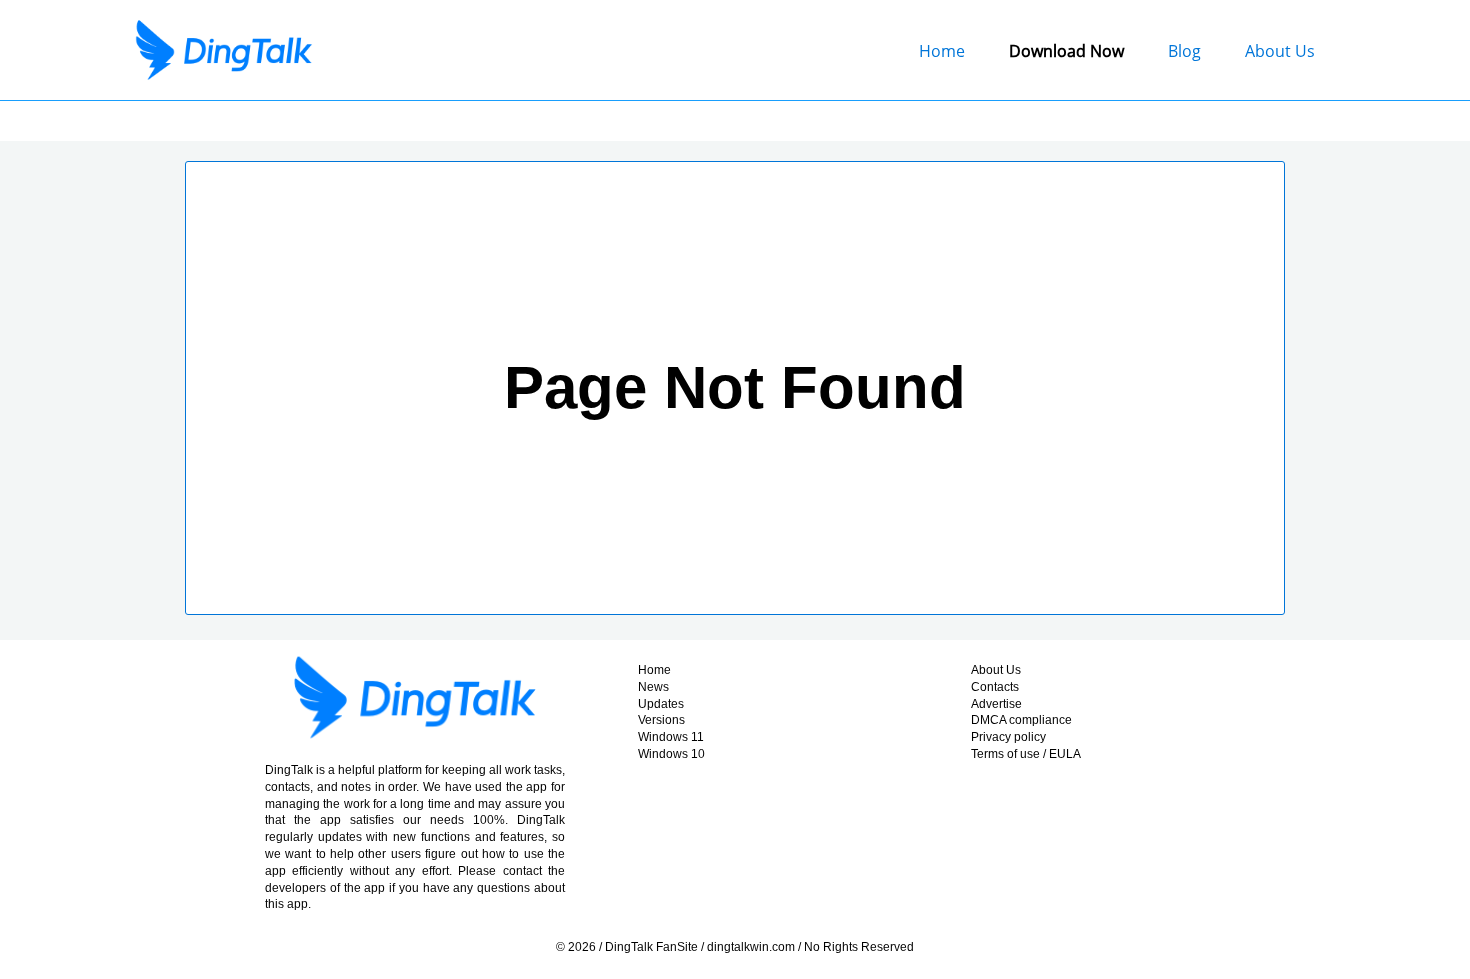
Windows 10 (671, 754)
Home (942, 51)
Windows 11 (671, 737)
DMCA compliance (1021, 720)
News (653, 687)
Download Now (1066, 51)
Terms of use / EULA (1026, 754)
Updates (661, 704)
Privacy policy (1008, 737)
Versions (661, 720)
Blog (1184, 51)
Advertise (996, 704)
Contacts (995, 687)
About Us (1280, 51)
